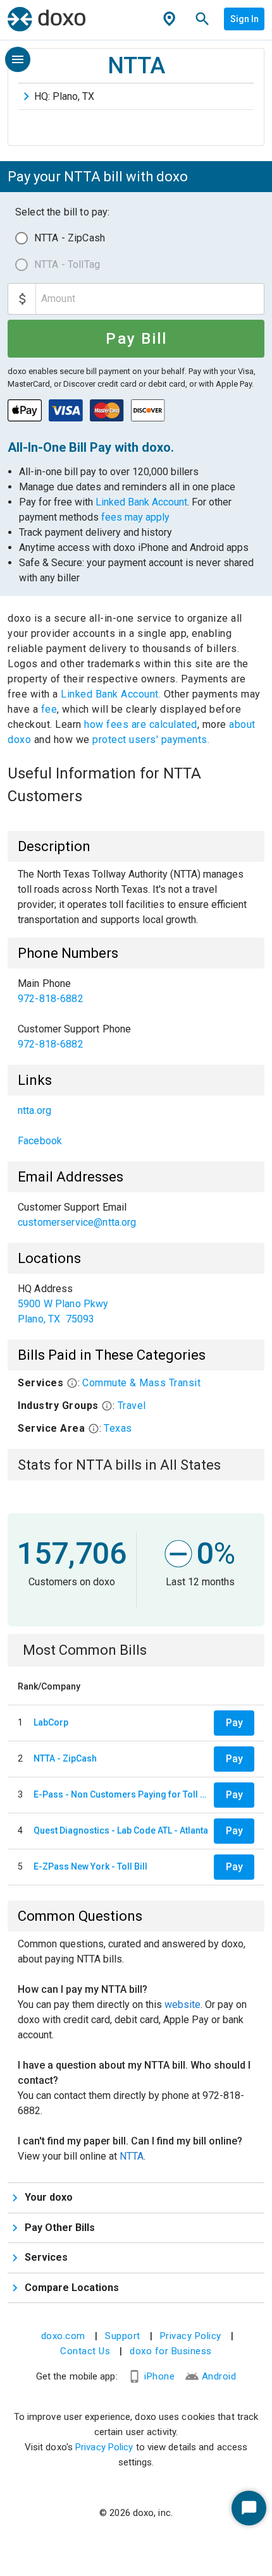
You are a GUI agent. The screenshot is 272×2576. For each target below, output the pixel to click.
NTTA (132, 2156)
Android (219, 2376)
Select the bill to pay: (62, 212)
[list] (136, 1014)
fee (49, 709)
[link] (136, 991)
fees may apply (135, 517)
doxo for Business (171, 2351)
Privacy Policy (191, 2336)
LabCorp (51, 1722)
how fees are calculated (141, 724)
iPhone (159, 2376)
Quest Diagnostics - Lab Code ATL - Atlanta (121, 1830)
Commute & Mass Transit (141, 1383)
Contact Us (85, 2351)
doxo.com (63, 2336)
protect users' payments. (151, 740)
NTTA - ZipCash (70, 238)
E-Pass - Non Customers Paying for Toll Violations (121, 1794)
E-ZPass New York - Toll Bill (90, 1866)
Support (123, 2336)
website (182, 2005)
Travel (132, 1406)
